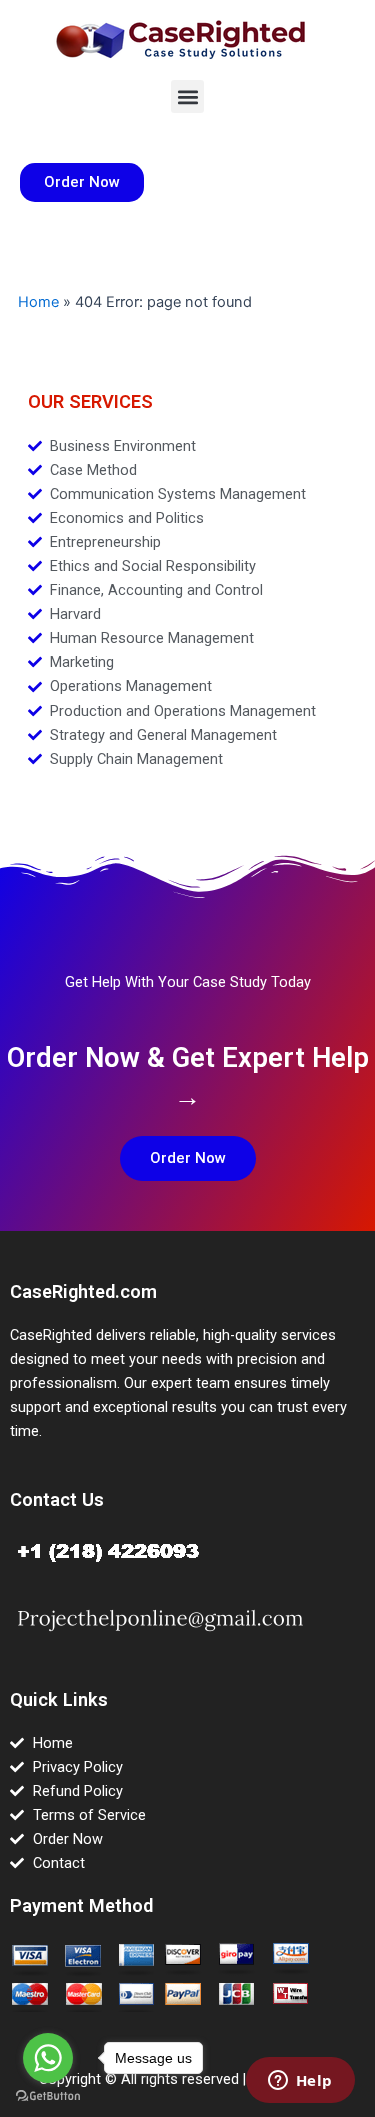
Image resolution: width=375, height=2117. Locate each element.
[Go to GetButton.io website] (48, 2096)
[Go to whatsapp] (48, 2058)
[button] (187, 96)
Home (38, 302)
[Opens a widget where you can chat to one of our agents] (300, 2082)
